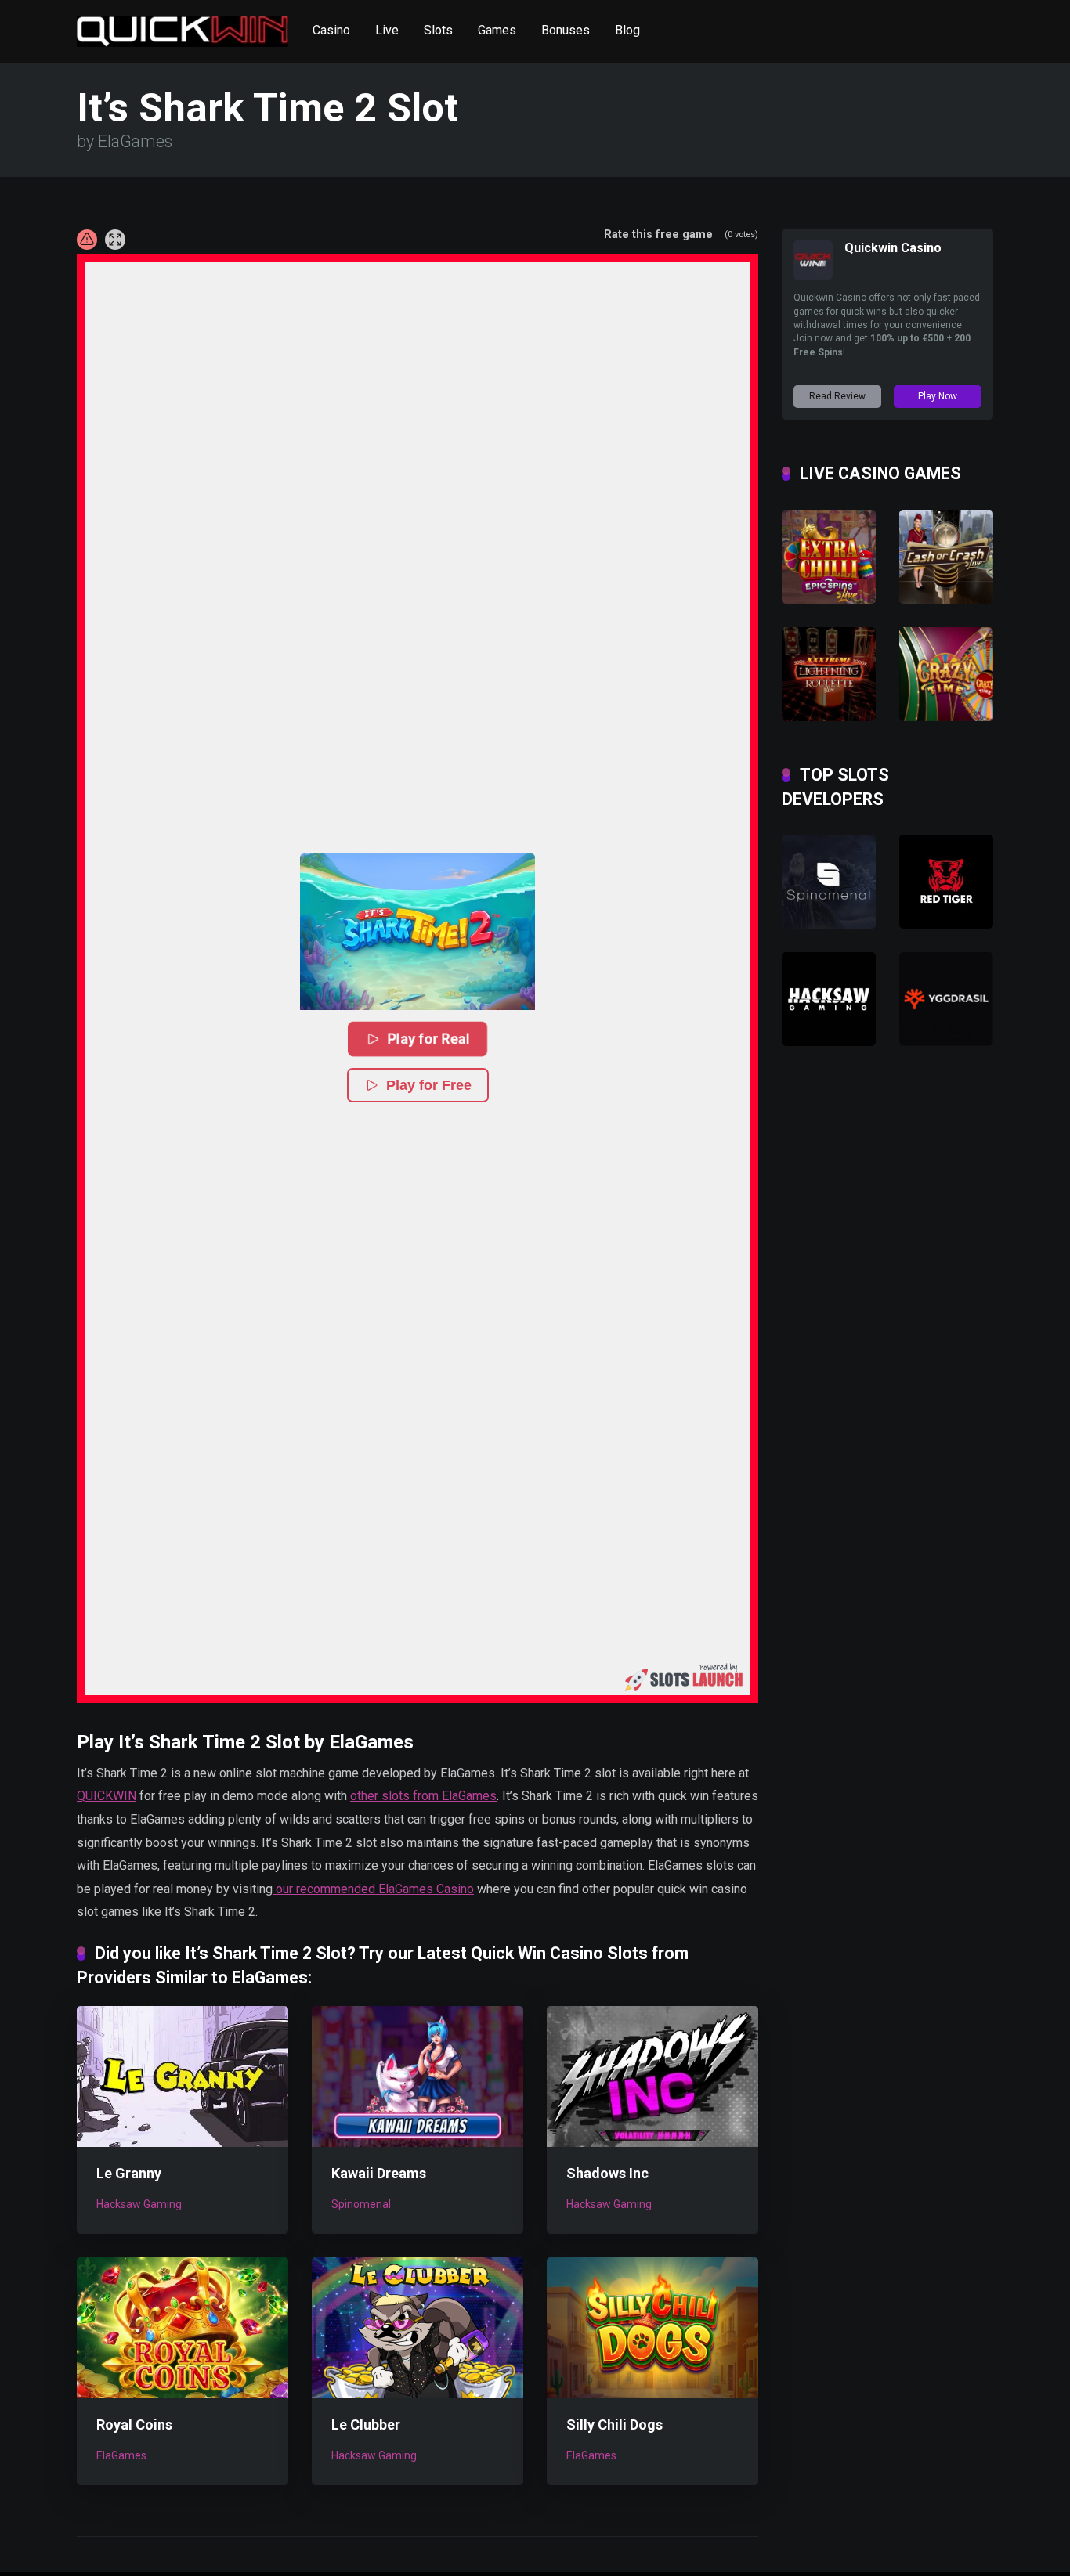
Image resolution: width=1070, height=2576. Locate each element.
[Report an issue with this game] (87, 240)
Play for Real (429, 1039)
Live (387, 30)
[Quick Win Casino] (183, 25)
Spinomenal (361, 2204)
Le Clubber (366, 2424)
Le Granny (129, 2173)
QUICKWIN (107, 1796)
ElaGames (121, 2455)
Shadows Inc (607, 2173)
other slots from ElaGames (423, 1796)
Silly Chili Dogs (615, 2424)
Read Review (837, 396)
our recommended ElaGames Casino (373, 1889)
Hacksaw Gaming (139, 2204)
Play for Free (429, 1085)
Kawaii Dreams (379, 2173)
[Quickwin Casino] (813, 275)
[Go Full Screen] (115, 240)
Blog (627, 30)
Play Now (938, 396)
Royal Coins (134, 2424)
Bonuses (566, 30)
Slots (438, 30)
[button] (418, 932)
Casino (331, 30)
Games (497, 30)
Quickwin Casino (893, 248)
